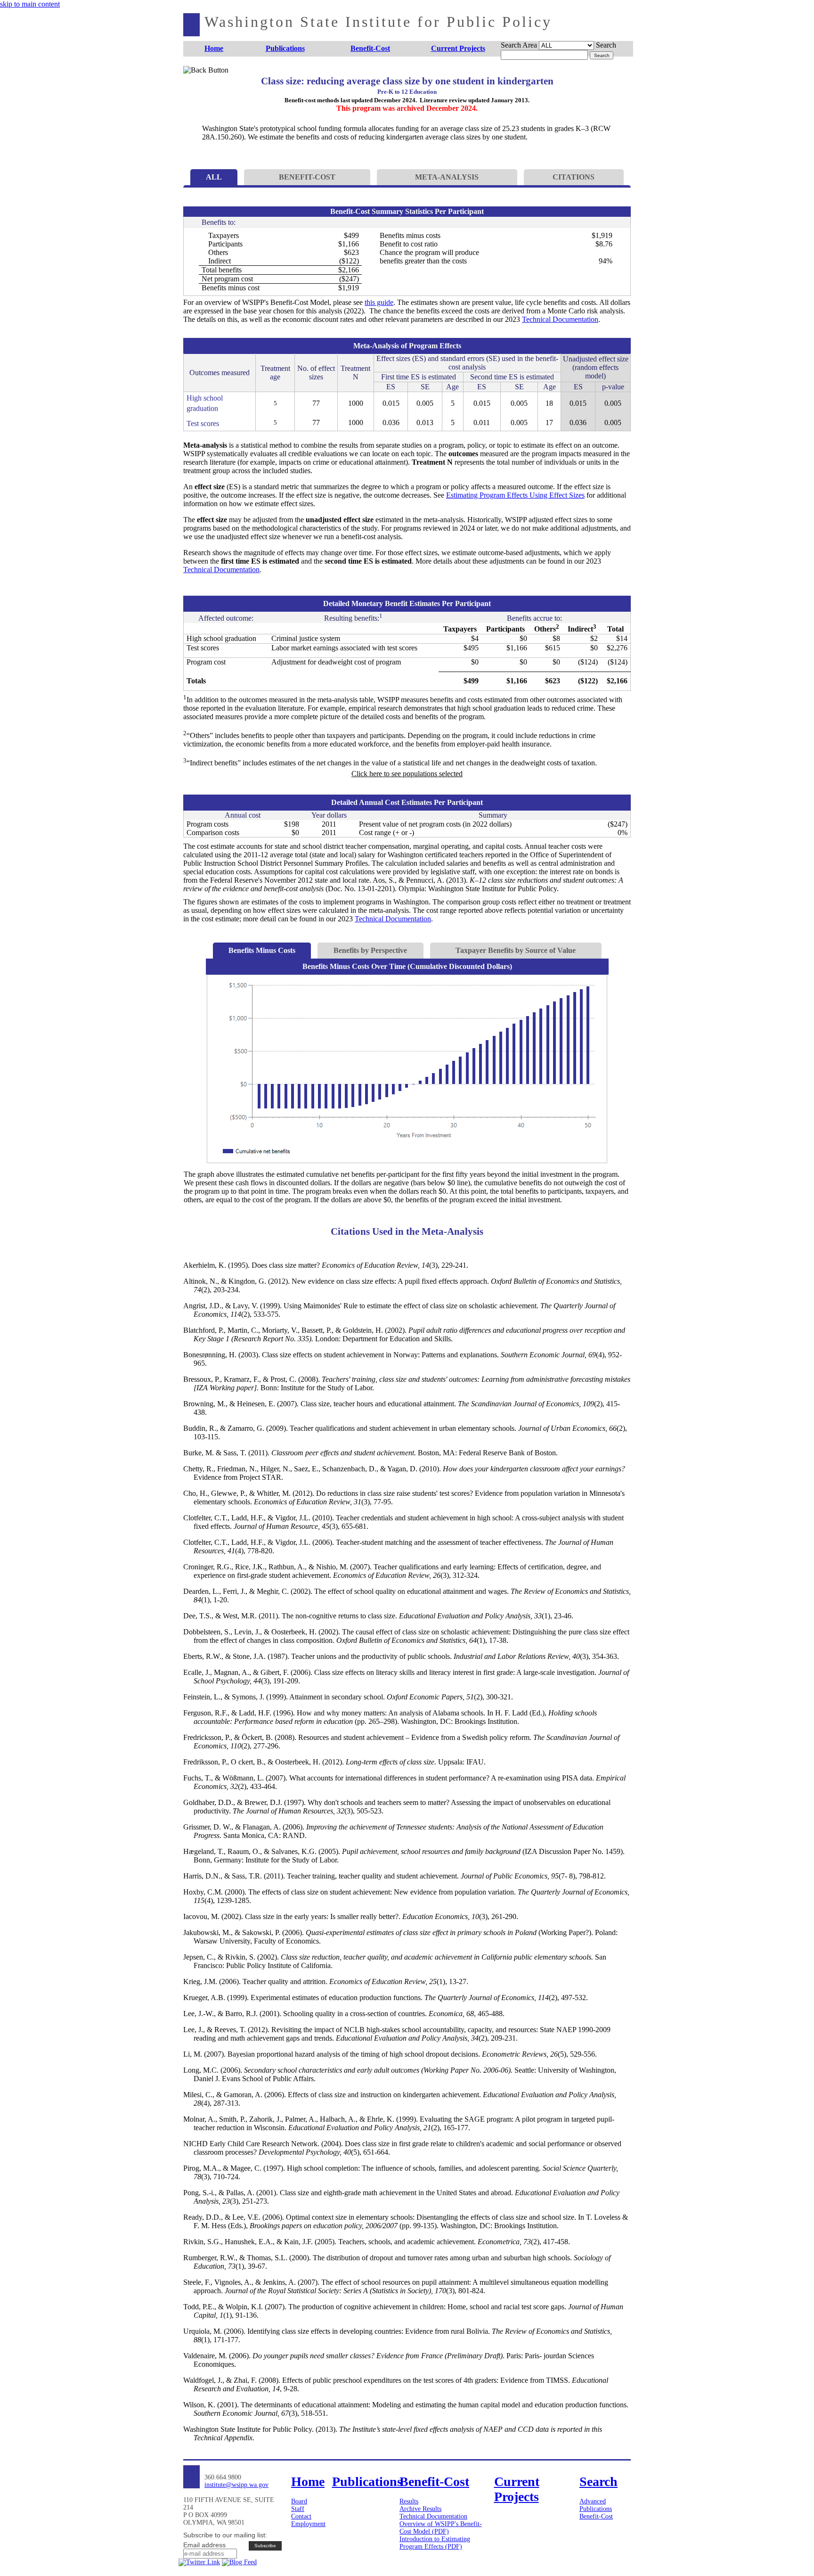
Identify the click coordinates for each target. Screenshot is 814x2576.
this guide (379, 302)
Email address (204, 2545)
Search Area (519, 45)
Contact (301, 2516)
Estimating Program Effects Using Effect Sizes (515, 495)
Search (606, 45)
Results (409, 2501)
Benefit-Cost (596, 2516)
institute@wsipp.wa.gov (236, 2485)
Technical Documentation (560, 319)
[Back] (199, 81)
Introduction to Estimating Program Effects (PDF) (435, 2543)
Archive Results (420, 2509)
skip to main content (30, 4)
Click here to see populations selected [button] (407, 774)
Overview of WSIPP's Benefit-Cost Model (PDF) (441, 2528)
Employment (308, 2524)
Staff (298, 2509)
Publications (596, 2509)
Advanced (593, 2501)
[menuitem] (214, 49)
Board (299, 2501)
